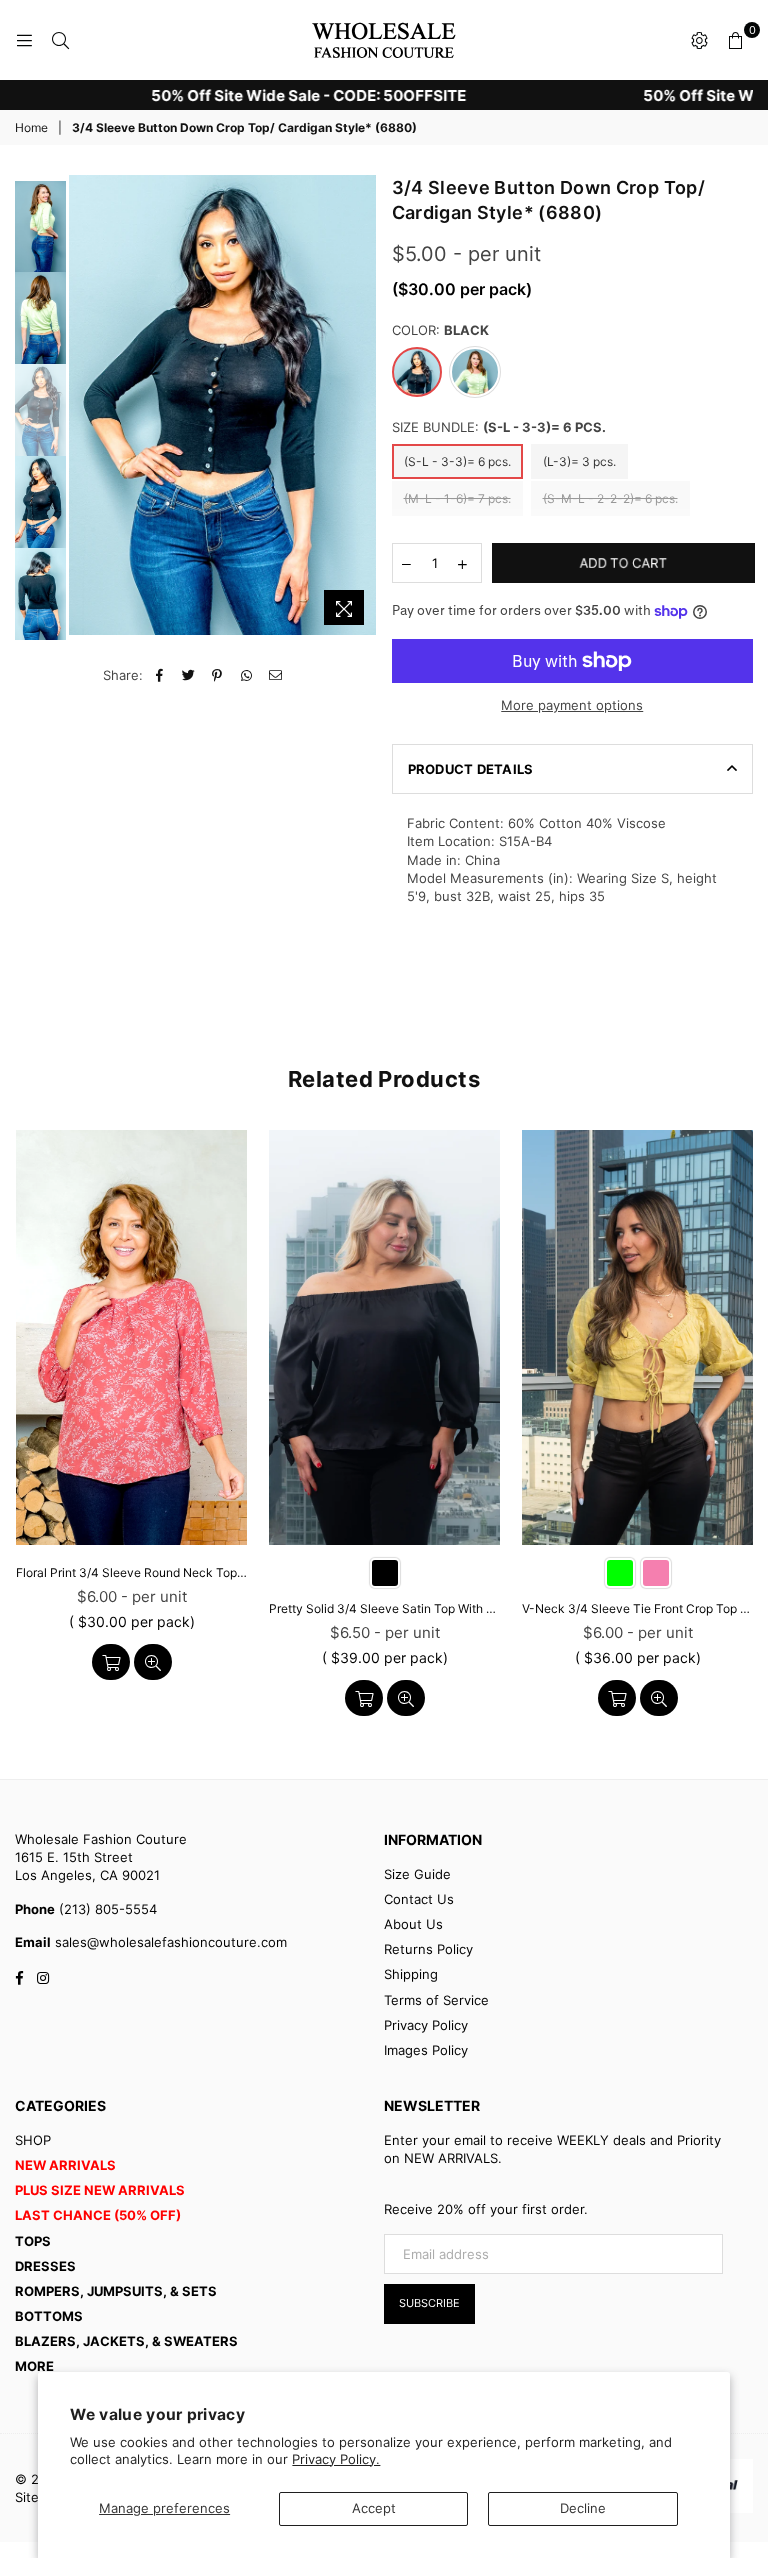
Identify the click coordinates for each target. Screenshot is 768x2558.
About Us (413, 1924)
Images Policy (426, 2050)
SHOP (33, 2140)
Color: (440, 330)
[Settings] (699, 40)
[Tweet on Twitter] (188, 675)
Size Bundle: (499, 427)
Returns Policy (428, 1949)
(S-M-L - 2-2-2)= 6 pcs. (610, 498)
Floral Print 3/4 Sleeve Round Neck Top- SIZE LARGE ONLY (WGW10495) (131, 1572)
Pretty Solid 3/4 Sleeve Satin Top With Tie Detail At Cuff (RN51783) (384, 1608)
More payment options (572, 705)
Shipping (411, 1974)
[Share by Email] (275, 675)
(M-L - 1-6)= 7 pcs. (457, 498)
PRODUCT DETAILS (471, 769)
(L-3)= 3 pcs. (579, 461)
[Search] (60, 40)
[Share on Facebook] (159, 675)
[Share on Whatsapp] (246, 675)
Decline (583, 2508)
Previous (86, 405)
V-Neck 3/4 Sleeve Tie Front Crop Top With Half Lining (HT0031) (637, 1608)
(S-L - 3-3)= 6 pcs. (457, 461)
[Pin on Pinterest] (217, 675)
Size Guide (417, 1874)
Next (362, 410)
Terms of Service (436, 2000)
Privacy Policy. (336, 2459)
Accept (374, 2508)
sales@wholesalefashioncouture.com (169, 1942)
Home (31, 127)
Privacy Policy (426, 2025)
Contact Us (419, 1899)
